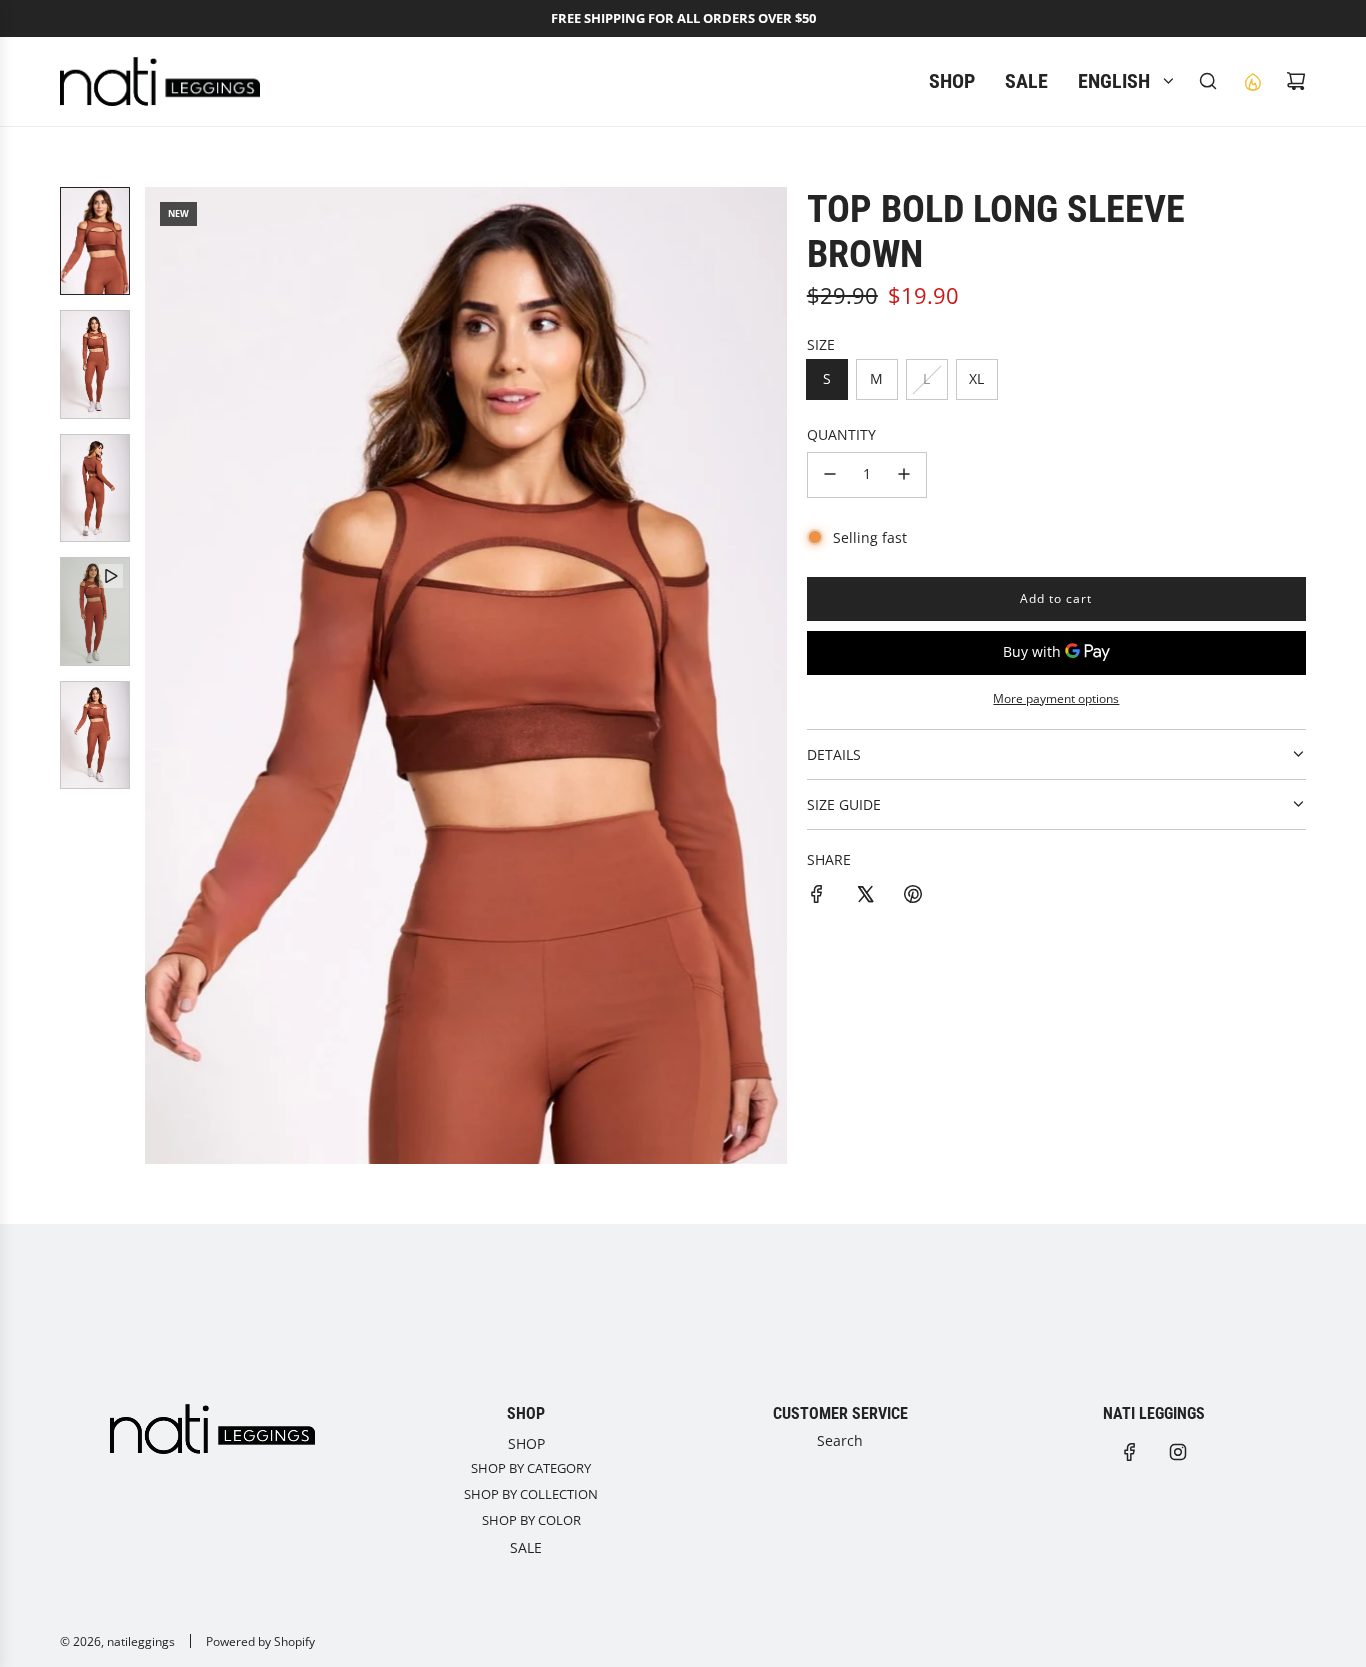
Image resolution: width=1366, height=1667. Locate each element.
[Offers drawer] (1252, 81)
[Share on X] (865, 897)
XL (976, 378)
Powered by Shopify (260, 1641)
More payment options (1056, 698)
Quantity (841, 434)
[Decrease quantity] (830, 474)
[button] (161, 675)
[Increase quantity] (904, 474)
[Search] (1208, 81)
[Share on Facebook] (817, 897)
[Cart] (1296, 81)
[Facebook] (1130, 1452)
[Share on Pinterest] (913, 897)
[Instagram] (1178, 1452)
